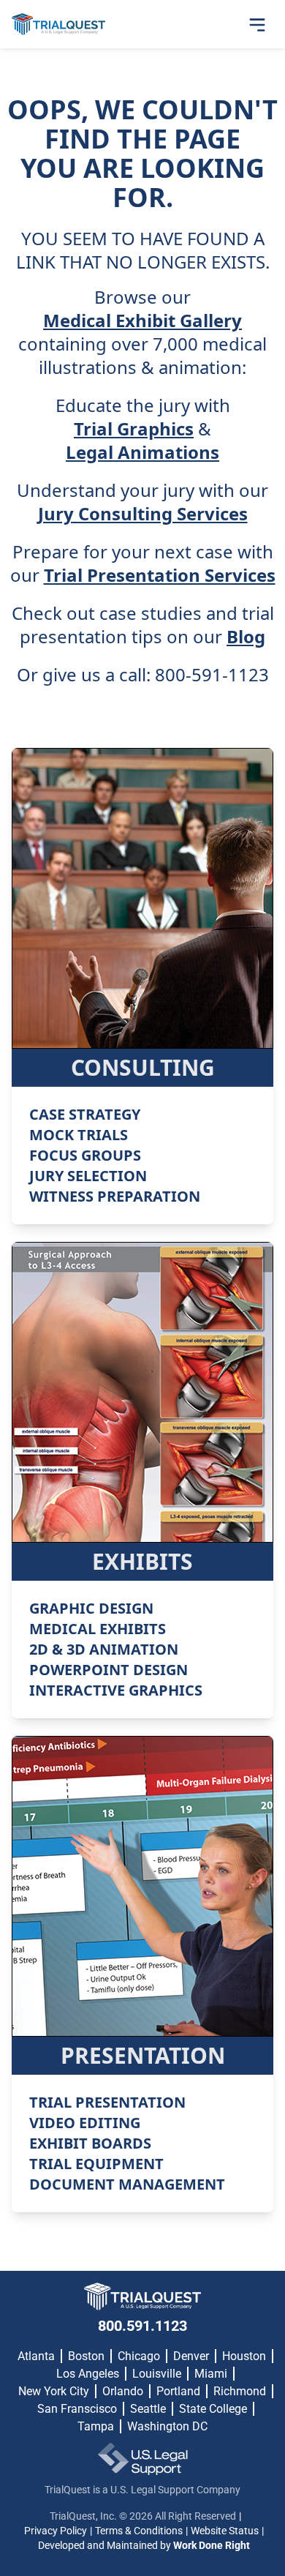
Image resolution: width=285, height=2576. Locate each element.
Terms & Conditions (139, 2531)
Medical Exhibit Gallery (142, 321)
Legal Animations (142, 452)
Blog (246, 637)
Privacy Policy (56, 2531)
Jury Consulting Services (143, 514)
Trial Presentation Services (160, 575)
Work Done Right (212, 2545)
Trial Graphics (134, 429)
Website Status (225, 2531)
